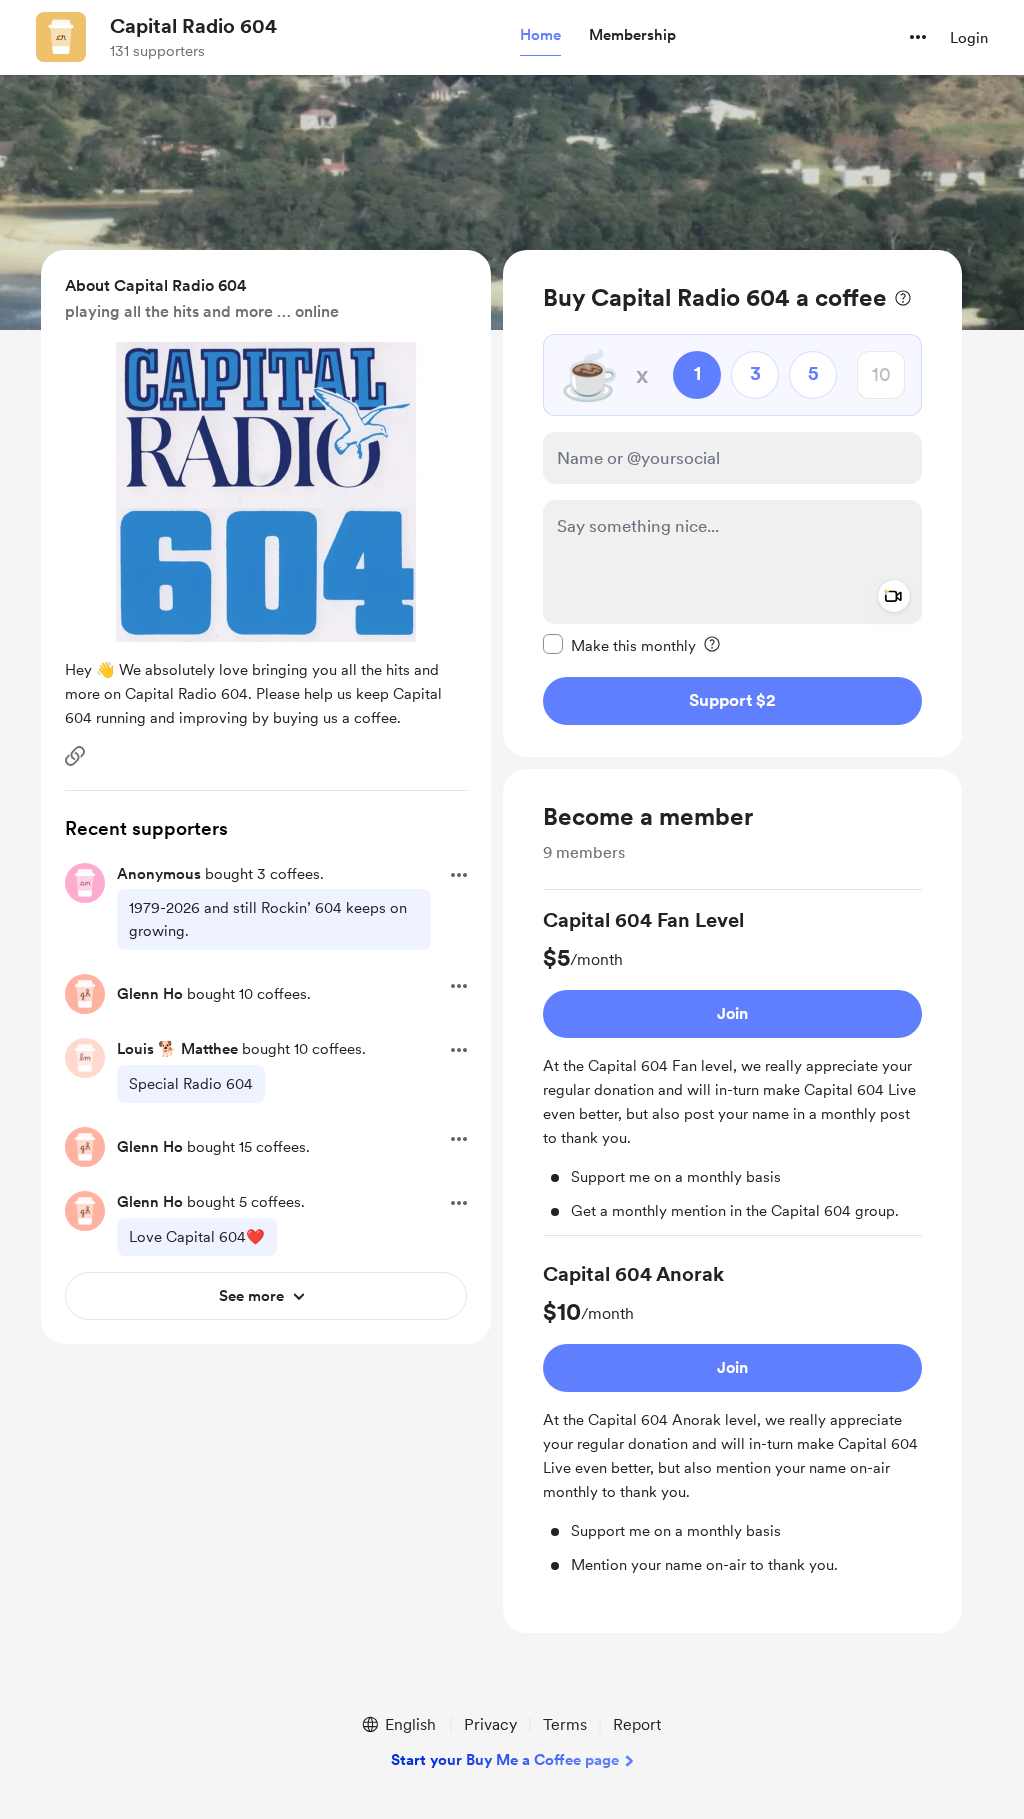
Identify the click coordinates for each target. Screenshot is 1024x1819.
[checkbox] (619, 645)
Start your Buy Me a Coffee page (505, 1760)
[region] (732, 503)
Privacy (490, 1724)
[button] (540, 36)
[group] (732, 1071)
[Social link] (75, 756)
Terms (565, 1724)
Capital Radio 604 (193, 26)
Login (969, 38)
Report (637, 1724)
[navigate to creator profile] (61, 37)
